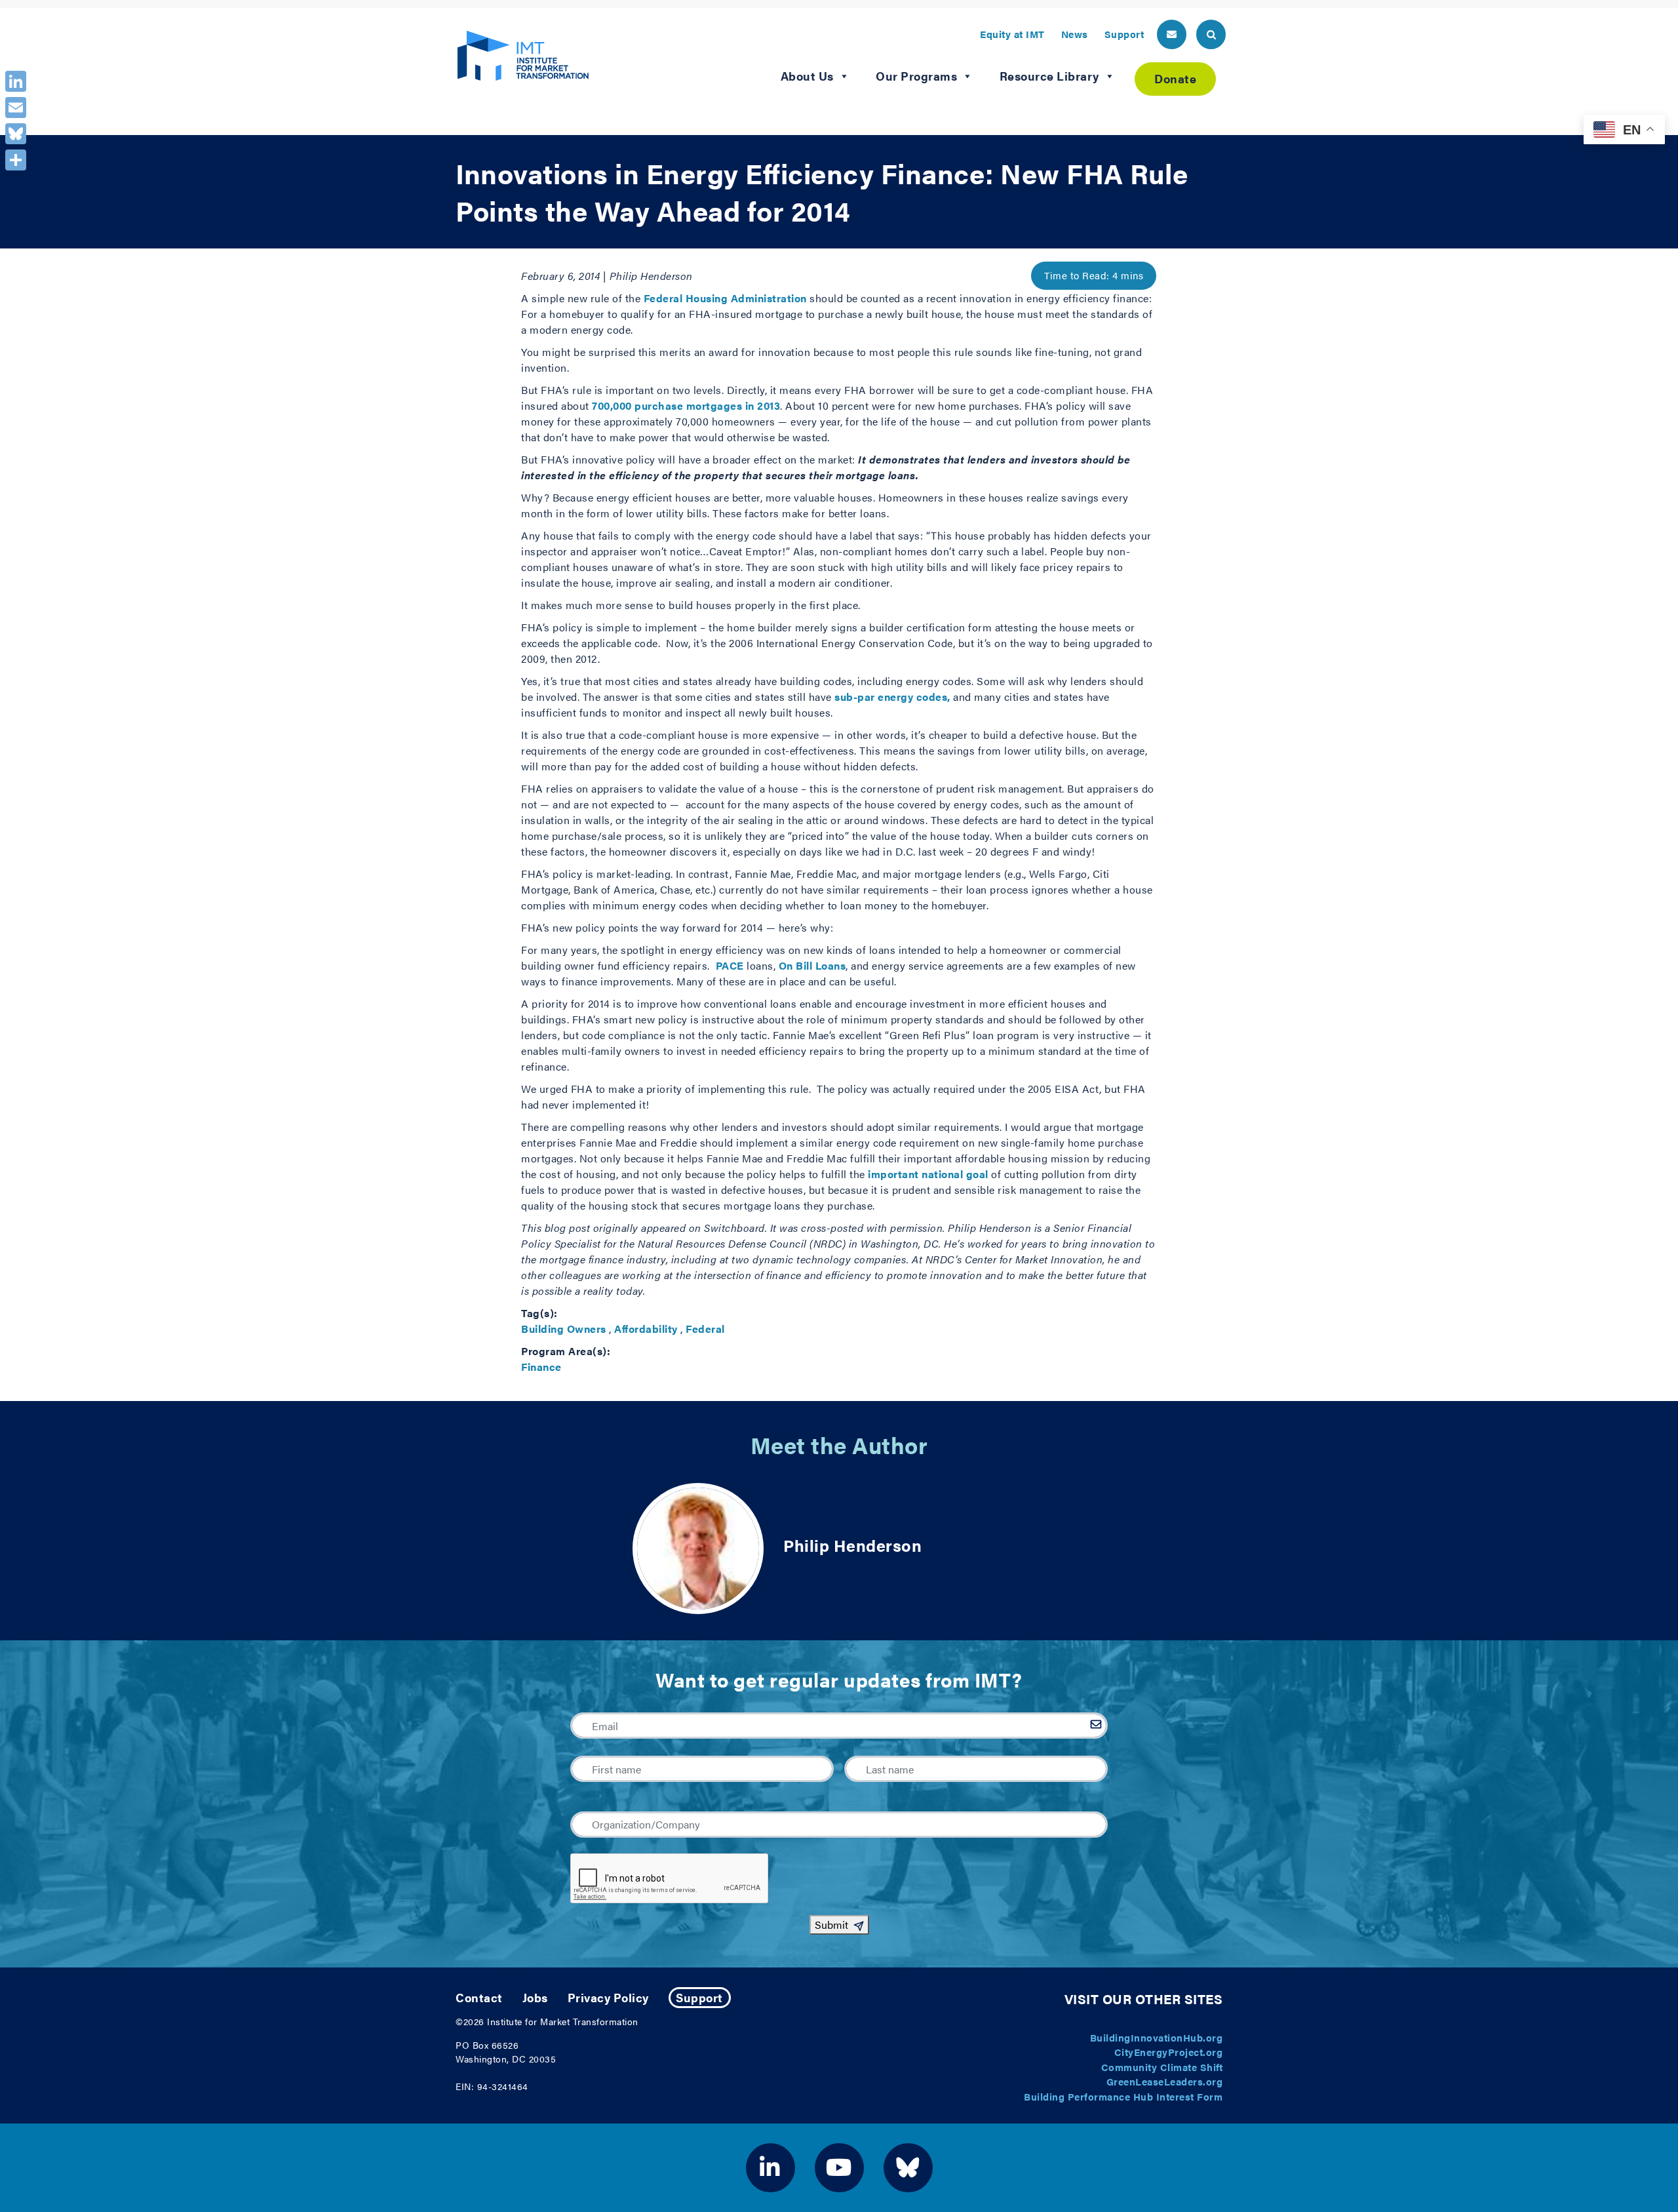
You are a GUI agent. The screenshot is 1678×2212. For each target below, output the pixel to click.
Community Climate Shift (1162, 2067)
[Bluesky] (16, 134)
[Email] (16, 108)
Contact (479, 1997)
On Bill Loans (812, 965)
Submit (831, 1925)
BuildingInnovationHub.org (1157, 2037)
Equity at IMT (1012, 34)
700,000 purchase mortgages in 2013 (686, 405)
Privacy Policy (608, 1997)
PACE (730, 965)
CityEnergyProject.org (1169, 2052)
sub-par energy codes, (892, 697)
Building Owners (564, 1329)
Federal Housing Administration (725, 298)
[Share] (16, 160)
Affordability (646, 1329)
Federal (705, 1329)
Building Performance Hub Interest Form (1123, 2096)
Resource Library (1049, 76)
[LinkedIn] (16, 81)
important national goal (928, 1174)
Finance (541, 1367)
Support (1124, 34)
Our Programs (916, 76)
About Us (807, 76)
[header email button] (1172, 34)
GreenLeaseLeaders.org (1165, 2081)
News (1075, 34)
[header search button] (1211, 34)
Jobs (535, 1997)
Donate (1175, 78)
